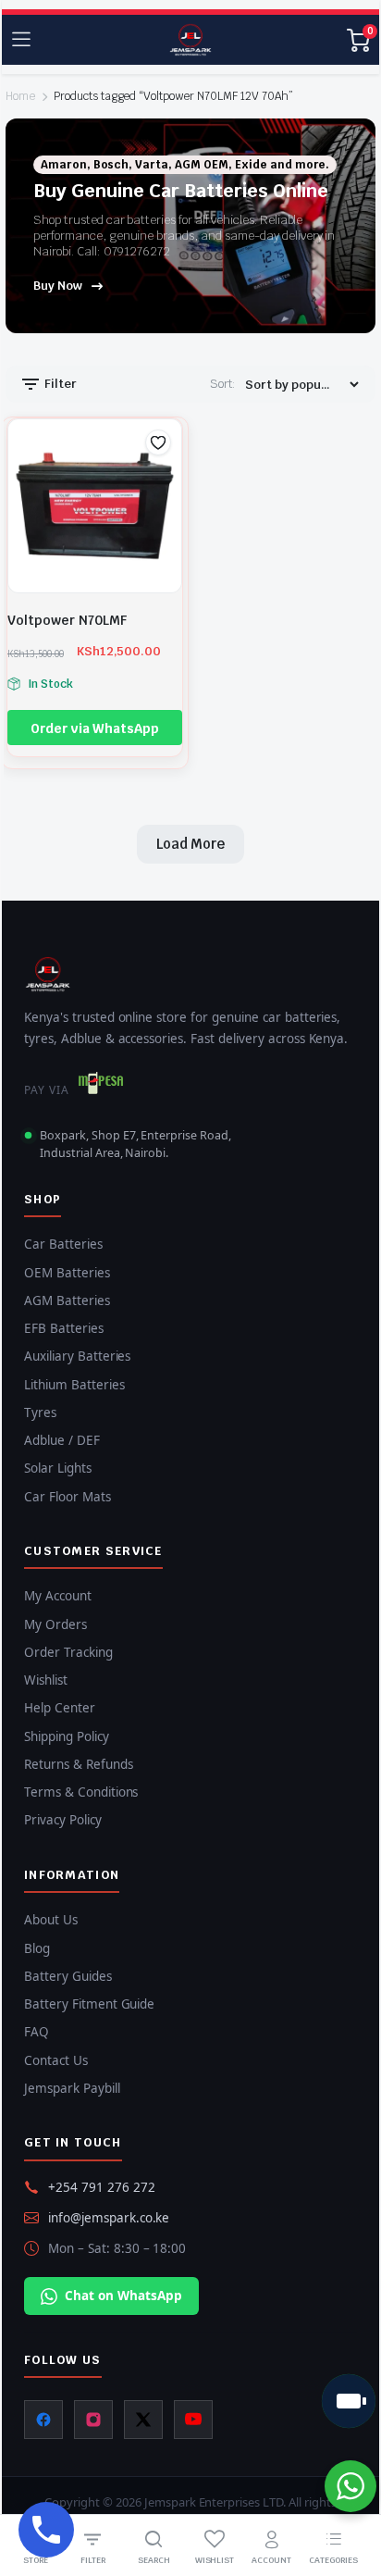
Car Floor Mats (68, 1497)
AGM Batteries (67, 1300)
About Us (51, 1920)
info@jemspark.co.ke (109, 2218)
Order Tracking (68, 1652)
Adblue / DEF (62, 1440)
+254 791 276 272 (102, 2187)
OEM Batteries (67, 1273)
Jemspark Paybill (72, 2088)
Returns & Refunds (79, 1764)
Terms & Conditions (81, 1792)
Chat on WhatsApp (123, 2296)
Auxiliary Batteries (77, 1356)
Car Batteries (63, 1244)
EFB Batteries (64, 1328)
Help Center (60, 1708)
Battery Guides (68, 1976)
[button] (158, 442)
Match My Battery (349, 2401)
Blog (37, 1948)
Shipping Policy (67, 1736)
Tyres (40, 1412)
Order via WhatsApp (95, 728)
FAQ (37, 2032)
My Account (58, 1596)
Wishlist (46, 1680)
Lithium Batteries (74, 1385)
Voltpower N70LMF (67, 620)
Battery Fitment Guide (89, 2004)
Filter (59, 384)
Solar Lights (58, 1468)
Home (20, 96)
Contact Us (56, 2060)
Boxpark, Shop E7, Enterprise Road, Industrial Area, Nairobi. (135, 1144)
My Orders (55, 1624)
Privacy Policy (63, 1820)
